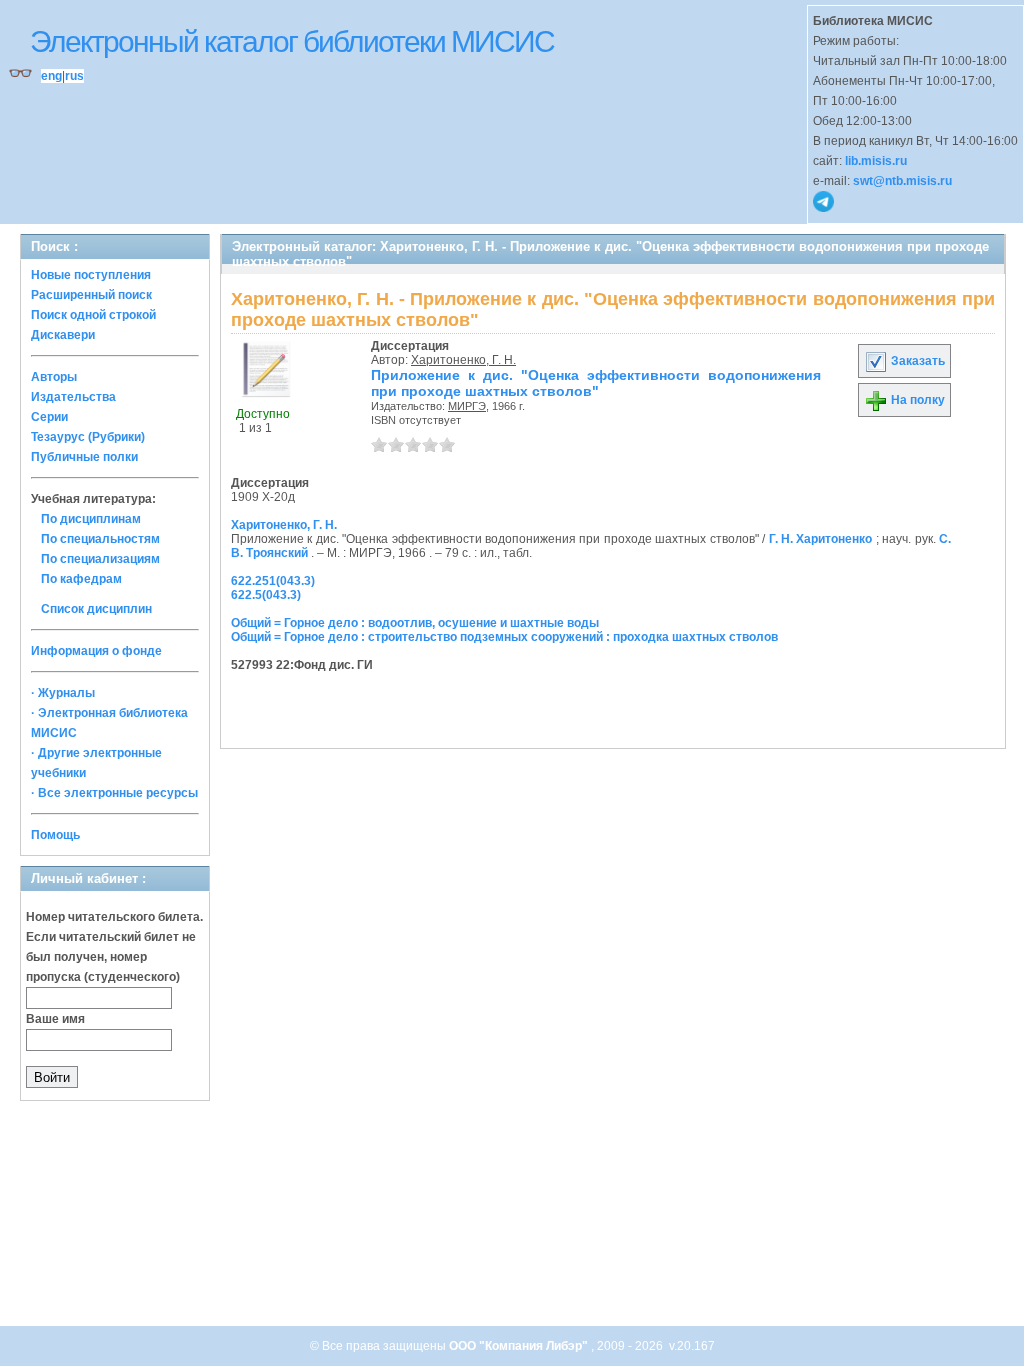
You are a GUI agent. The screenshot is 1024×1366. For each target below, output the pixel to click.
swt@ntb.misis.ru (902, 181)
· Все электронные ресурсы (114, 793)
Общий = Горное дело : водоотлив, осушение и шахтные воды (415, 623)
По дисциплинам (91, 519)
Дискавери (63, 335)
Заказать (916, 361)
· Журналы (63, 693)
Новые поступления (91, 275)
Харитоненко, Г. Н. (463, 360)
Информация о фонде (96, 651)
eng (51, 76)
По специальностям (100, 539)
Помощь (55, 835)
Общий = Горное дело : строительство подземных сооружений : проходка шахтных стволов (504, 637)
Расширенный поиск (91, 295)
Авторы (54, 377)
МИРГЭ (467, 406)
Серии (49, 417)
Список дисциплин (96, 609)
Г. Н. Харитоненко (821, 539)
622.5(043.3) (266, 595)
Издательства (73, 397)
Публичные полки (84, 457)
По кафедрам (81, 579)
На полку (916, 400)
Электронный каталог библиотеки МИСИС (292, 41)
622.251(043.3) (273, 581)
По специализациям (100, 559)
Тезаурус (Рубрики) (88, 437)
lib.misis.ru (876, 161)
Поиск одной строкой (93, 315)
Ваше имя (55, 1019)
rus (74, 76)
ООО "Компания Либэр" (520, 1346)
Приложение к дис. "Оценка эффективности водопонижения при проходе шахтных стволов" (596, 383)
